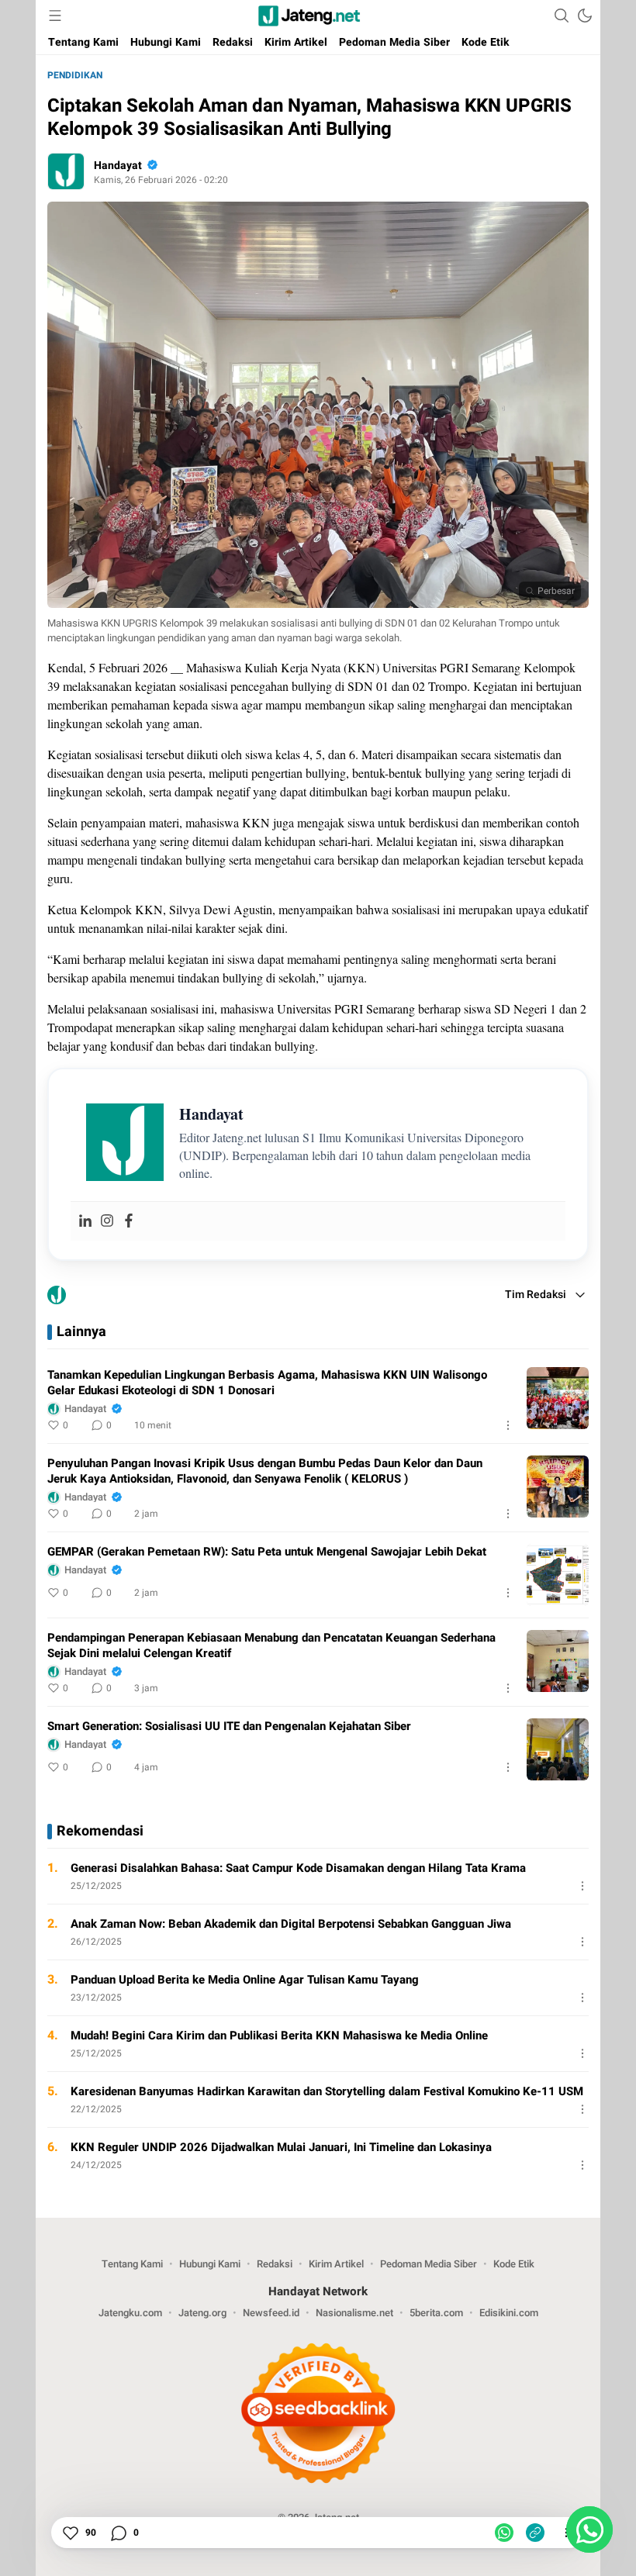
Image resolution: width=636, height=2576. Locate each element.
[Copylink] (535, 2533)
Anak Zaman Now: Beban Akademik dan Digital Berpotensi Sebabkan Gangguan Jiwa (291, 1924)
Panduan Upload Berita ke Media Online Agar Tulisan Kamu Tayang (245, 1980)
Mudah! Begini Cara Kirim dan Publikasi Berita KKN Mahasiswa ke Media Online (279, 2036)
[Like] (70, 2533)
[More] (508, 1425)
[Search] (562, 16)
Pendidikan (75, 75)
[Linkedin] (85, 1221)
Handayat (118, 166)
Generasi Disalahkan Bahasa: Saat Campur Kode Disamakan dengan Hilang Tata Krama (298, 1868)
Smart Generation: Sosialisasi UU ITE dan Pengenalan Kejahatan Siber (229, 1726)
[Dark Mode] (585, 16)
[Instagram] (107, 1221)
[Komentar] (118, 2533)
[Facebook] (129, 1221)
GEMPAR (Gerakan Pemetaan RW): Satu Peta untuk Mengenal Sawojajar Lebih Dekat (267, 1552)
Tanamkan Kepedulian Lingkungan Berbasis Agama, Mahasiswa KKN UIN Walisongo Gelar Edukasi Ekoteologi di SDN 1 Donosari (267, 1383)
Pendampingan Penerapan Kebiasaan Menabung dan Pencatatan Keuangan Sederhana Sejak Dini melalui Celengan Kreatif (271, 1645)
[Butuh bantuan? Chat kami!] (589, 2529)
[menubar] (55, 16)
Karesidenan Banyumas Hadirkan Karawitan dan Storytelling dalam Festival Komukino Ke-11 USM (327, 2091)
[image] (558, 1398)
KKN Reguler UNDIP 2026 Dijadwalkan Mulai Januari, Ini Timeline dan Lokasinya (281, 2147)
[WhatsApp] (504, 2533)
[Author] (66, 171)
